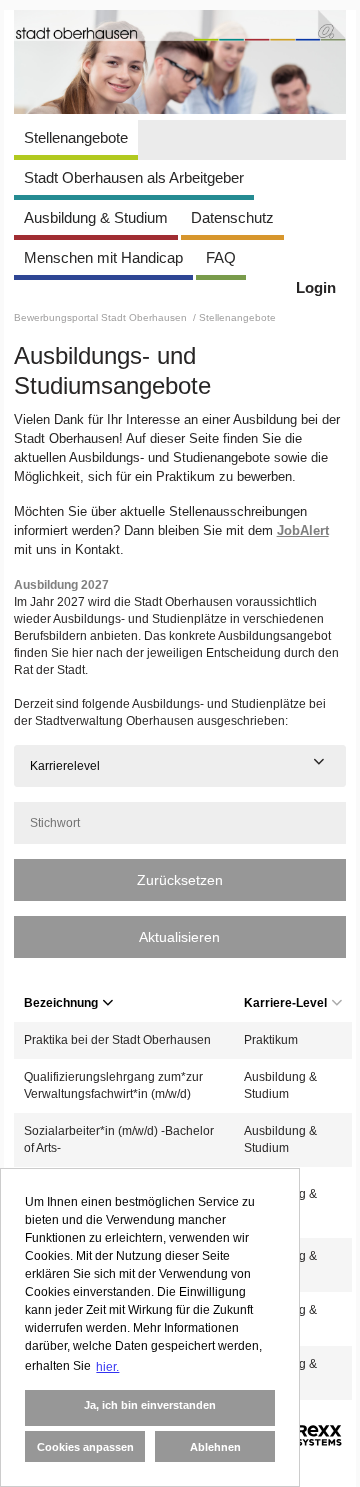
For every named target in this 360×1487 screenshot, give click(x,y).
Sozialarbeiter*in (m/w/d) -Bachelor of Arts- (119, 1139)
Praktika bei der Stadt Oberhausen (117, 1040)
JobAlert (303, 530)
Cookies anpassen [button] (85, 1447)
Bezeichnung (61, 1003)
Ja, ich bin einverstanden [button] (150, 1405)
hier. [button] (107, 1367)
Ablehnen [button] (215, 1447)
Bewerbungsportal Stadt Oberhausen (102, 317)
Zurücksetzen (180, 880)
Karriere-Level (285, 1003)
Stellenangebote (76, 137)
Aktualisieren (179, 937)
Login (316, 287)
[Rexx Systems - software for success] (307, 1434)
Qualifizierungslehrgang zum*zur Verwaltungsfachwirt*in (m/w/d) (113, 1085)
